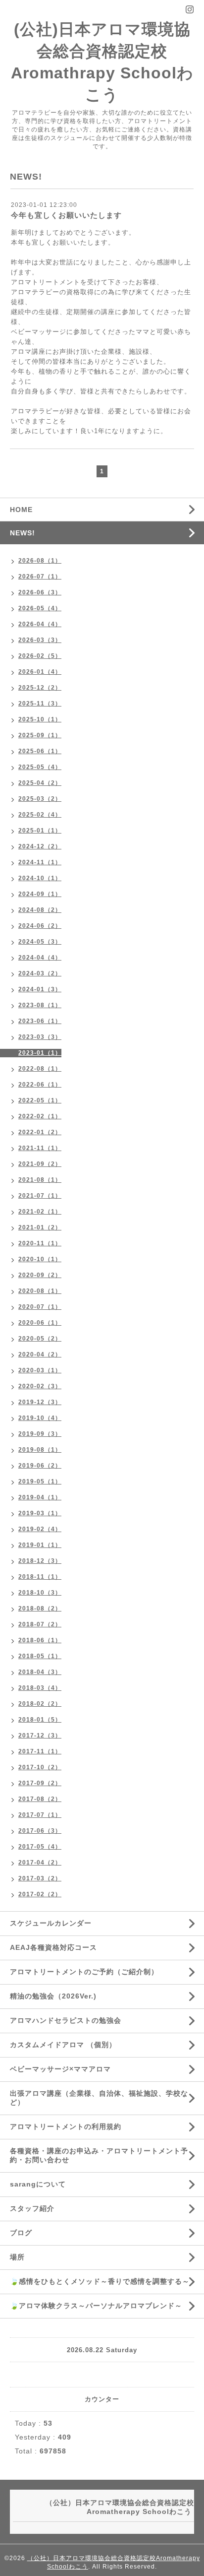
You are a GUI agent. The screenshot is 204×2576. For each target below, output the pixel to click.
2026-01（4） (40, 672)
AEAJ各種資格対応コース (53, 1947)
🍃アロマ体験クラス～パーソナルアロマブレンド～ (96, 2306)
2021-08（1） (40, 1180)
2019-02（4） (40, 1529)
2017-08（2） (40, 1799)
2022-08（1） (40, 1069)
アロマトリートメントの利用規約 (66, 2126)
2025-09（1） (40, 735)
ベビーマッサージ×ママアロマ (60, 2069)
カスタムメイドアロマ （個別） (63, 2045)
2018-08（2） (40, 1609)
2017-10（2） (40, 1767)
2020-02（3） (40, 1386)
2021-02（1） (40, 1212)
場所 (17, 2257)
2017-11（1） (40, 1751)
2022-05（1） (40, 1100)
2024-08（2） (40, 910)
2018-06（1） (40, 1640)
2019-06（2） (40, 1466)
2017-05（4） (40, 1847)
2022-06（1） (40, 1085)
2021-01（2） (40, 1227)
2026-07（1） (40, 577)
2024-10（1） (40, 878)
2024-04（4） (40, 958)
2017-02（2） (40, 1894)
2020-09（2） (40, 1275)
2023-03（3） (40, 1037)
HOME (21, 510)
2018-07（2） (40, 1624)
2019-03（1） (40, 1513)
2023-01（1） (40, 1053)
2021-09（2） (40, 1164)
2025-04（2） (40, 783)
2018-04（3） (40, 1672)
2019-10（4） (40, 1418)
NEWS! (23, 533)
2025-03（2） (40, 799)
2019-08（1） (40, 1450)
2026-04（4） (40, 624)
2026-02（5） (40, 656)
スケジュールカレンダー (51, 1923)
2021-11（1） (40, 1148)
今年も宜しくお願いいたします (66, 215)
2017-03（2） (40, 1878)
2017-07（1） (40, 1815)
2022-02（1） (40, 1116)
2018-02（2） (40, 1704)
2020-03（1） (40, 1370)
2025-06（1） (40, 751)
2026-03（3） (40, 640)
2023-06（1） (40, 1021)
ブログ (21, 2233)
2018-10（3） (40, 1593)
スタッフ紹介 (32, 2208)
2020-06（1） (40, 1323)
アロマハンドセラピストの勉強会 (66, 2020)
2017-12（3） (40, 1736)
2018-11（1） (40, 1577)
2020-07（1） (40, 1307)
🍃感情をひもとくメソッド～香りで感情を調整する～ (100, 2281)
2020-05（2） (40, 1339)
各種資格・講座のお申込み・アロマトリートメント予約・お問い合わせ (99, 2155)
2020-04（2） (40, 1354)
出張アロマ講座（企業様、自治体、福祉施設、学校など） (99, 2098)
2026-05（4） (40, 608)
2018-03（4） (40, 1688)
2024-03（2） (40, 973)
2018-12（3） (40, 1561)
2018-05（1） (40, 1656)
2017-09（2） (40, 1783)
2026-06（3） (40, 592)
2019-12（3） (40, 1402)
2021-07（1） (40, 1196)
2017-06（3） (40, 1831)
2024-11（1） (40, 862)
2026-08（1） (40, 561)
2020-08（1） (40, 1291)
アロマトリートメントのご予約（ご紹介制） (84, 1972)
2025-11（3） (40, 704)
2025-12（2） (40, 688)
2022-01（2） (40, 1132)
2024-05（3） (40, 942)
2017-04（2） (40, 1863)
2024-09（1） (40, 894)
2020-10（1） (40, 1259)
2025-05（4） (40, 767)
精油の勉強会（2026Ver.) (53, 1996)
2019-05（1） (40, 1481)
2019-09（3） (40, 1434)
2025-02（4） (40, 815)
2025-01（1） (40, 831)
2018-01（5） (40, 1720)
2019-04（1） (40, 1497)
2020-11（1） (40, 1243)
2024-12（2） (40, 846)
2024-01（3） (40, 989)
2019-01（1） (40, 1545)
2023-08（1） (40, 1005)
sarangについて (38, 2184)
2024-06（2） (40, 926)
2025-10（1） (40, 719)
